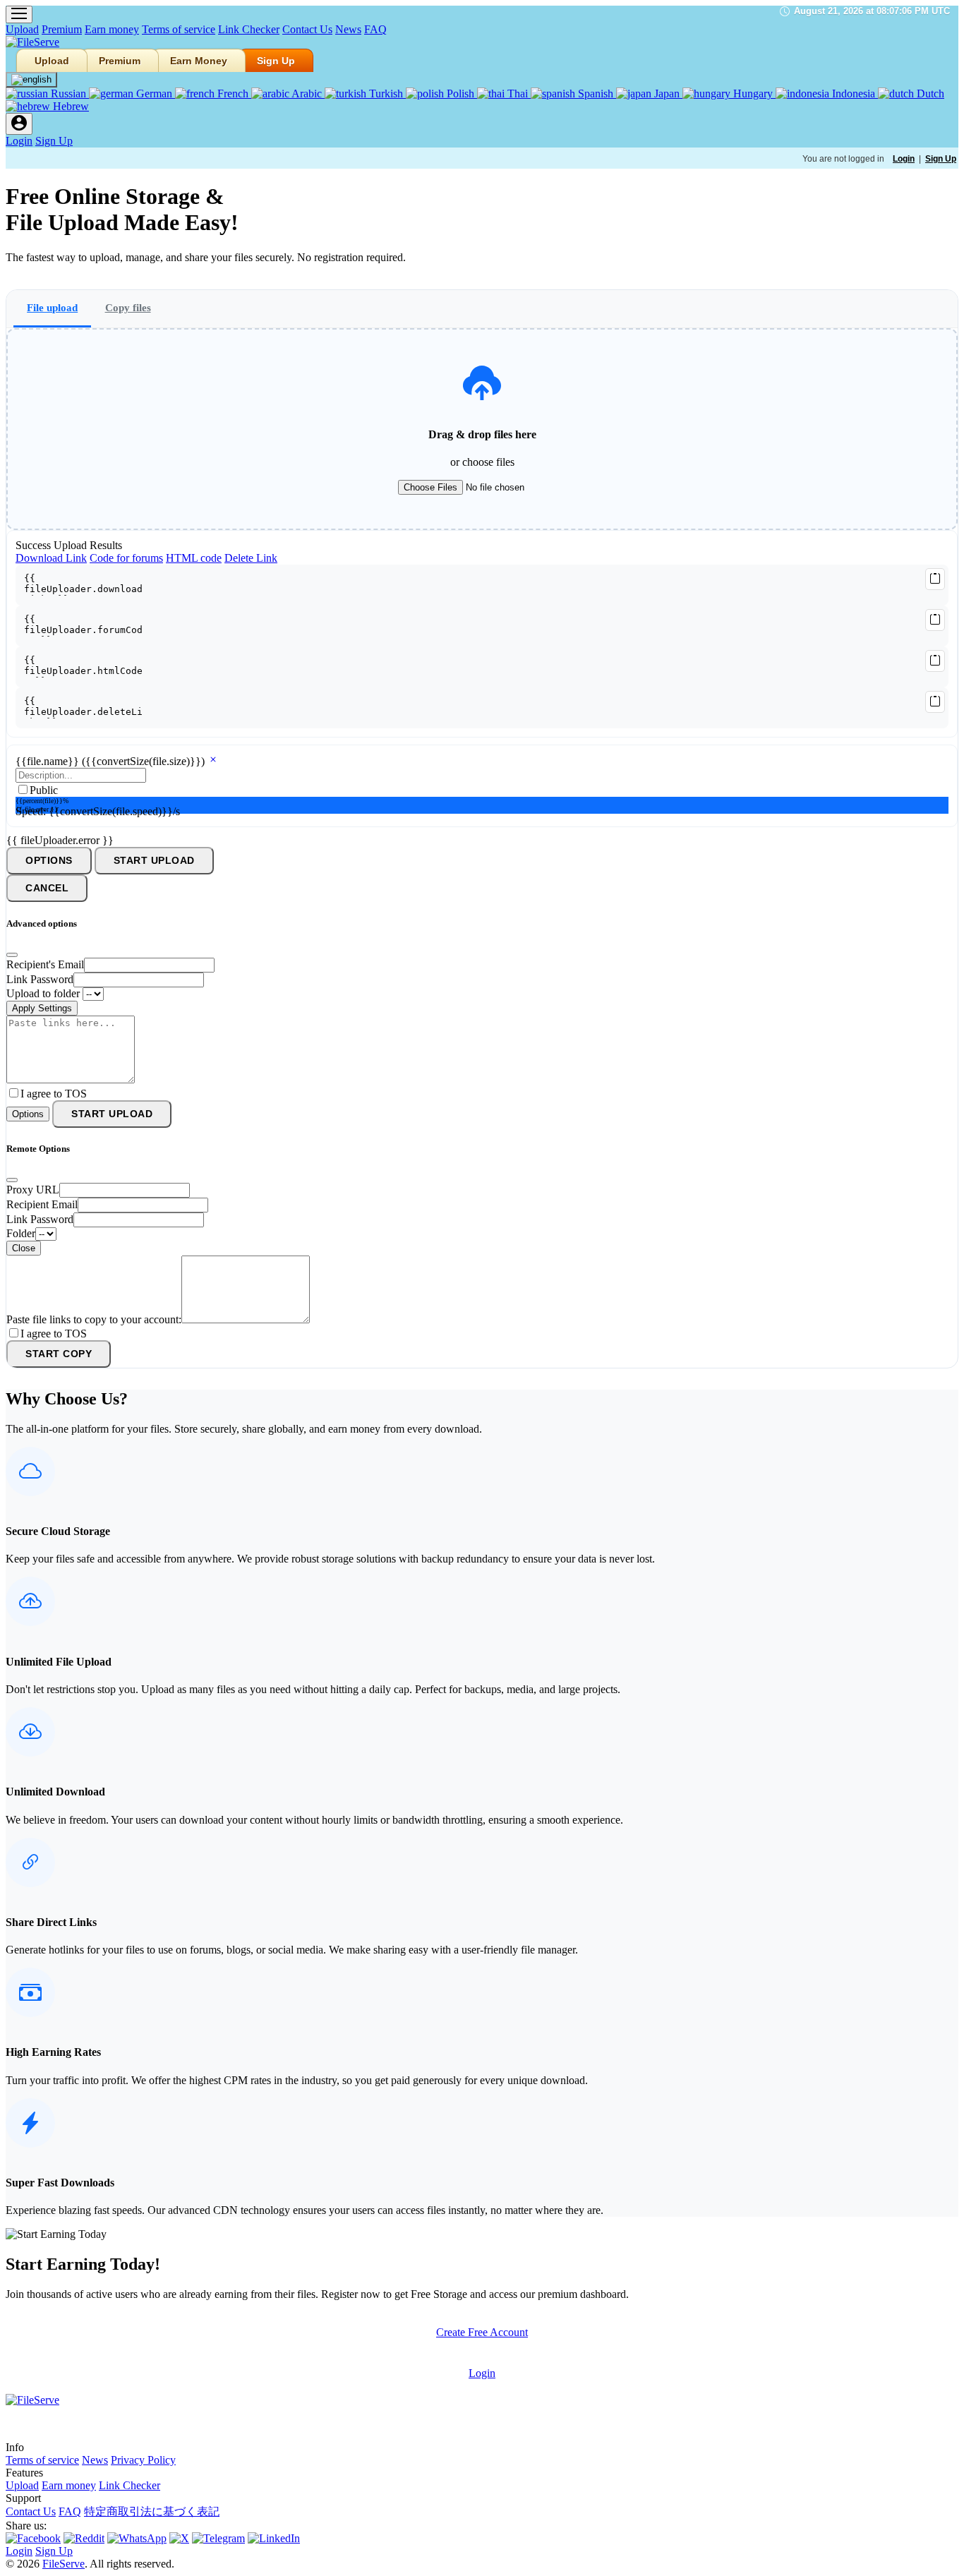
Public (44, 790)
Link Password (40, 979)
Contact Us (307, 29)
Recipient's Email (45, 964)
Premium (62, 29)
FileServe (64, 2564)
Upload (22, 29)
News (348, 29)
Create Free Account (482, 2332)
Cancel (47, 888)
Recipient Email (42, 1204)
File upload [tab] (52, 307)
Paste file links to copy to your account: (94, 1319)
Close (24, 1248)
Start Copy (59, 1354)
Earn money (112, 29)
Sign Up (276, 61)
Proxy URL (33, 1190)
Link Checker (249, 29)
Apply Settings (42, 1008)
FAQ (375, 29)
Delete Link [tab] (251, 558)
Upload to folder (43, 993)
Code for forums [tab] (126, 558)
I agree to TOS (54, 1094)
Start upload (154, 861)
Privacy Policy (143, 2460)
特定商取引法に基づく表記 (152, 2511)
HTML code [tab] (194, 558)
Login (19, 141)
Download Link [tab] (51, 558)
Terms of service (179, 29)
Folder (21, 1233)
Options (49, 861)
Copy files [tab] (128, 307)
